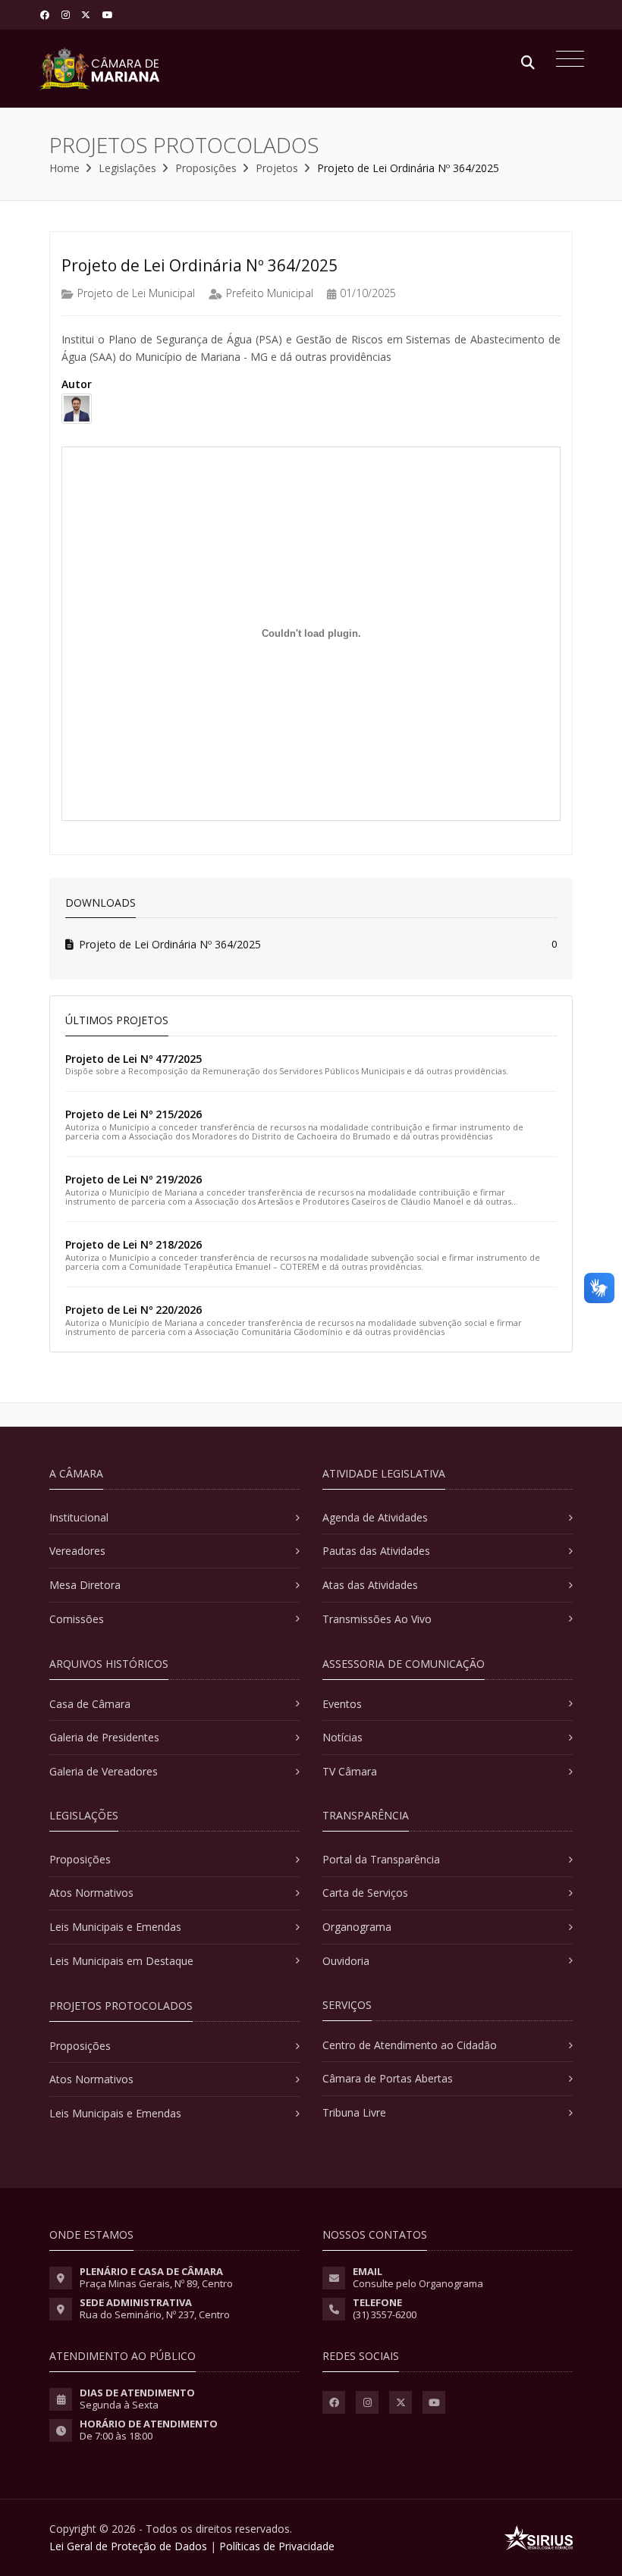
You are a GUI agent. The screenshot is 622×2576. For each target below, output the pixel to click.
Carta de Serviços (365, 1893)
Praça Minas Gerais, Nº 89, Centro (156, 2283)
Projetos (277, 168)
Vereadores (77, 1551)
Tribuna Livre (354, 2112)
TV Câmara (350, 1771)
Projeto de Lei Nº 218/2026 (134, 1244)
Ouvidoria (346, 1961)
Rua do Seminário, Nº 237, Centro (155, 2314)
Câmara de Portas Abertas (388, 2078)
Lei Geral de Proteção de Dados (128, 2546)
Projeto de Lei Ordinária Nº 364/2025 (170, 944)
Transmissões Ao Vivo (377, 1619)
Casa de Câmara (90, 1704)
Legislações (127, 168)
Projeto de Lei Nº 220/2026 (134, 1310)
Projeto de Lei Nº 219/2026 (134, 1179)
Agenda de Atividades (375, 1517)
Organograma (357, 1927)
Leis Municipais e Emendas (115, 1927)
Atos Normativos (91, 1893)
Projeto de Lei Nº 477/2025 (134, 1059)
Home (64, 168)
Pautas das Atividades (376, 1551)
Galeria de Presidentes (104, 1737)
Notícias (342, 1737)
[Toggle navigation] (566, 61)
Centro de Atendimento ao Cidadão (410, 2045)
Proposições (206, 168)
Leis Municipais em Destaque (121, 1961)
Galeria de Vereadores (104, 1771)
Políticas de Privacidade (277, 2546)
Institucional (79, 1517)
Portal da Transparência (381, 1859)
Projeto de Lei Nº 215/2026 (134, 1114)
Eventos (342, 1704)
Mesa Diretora (85, 1585)
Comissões (77, 1619)
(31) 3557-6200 (385, 2314)
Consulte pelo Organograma (418, 2283)
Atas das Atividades (370, 1585)
